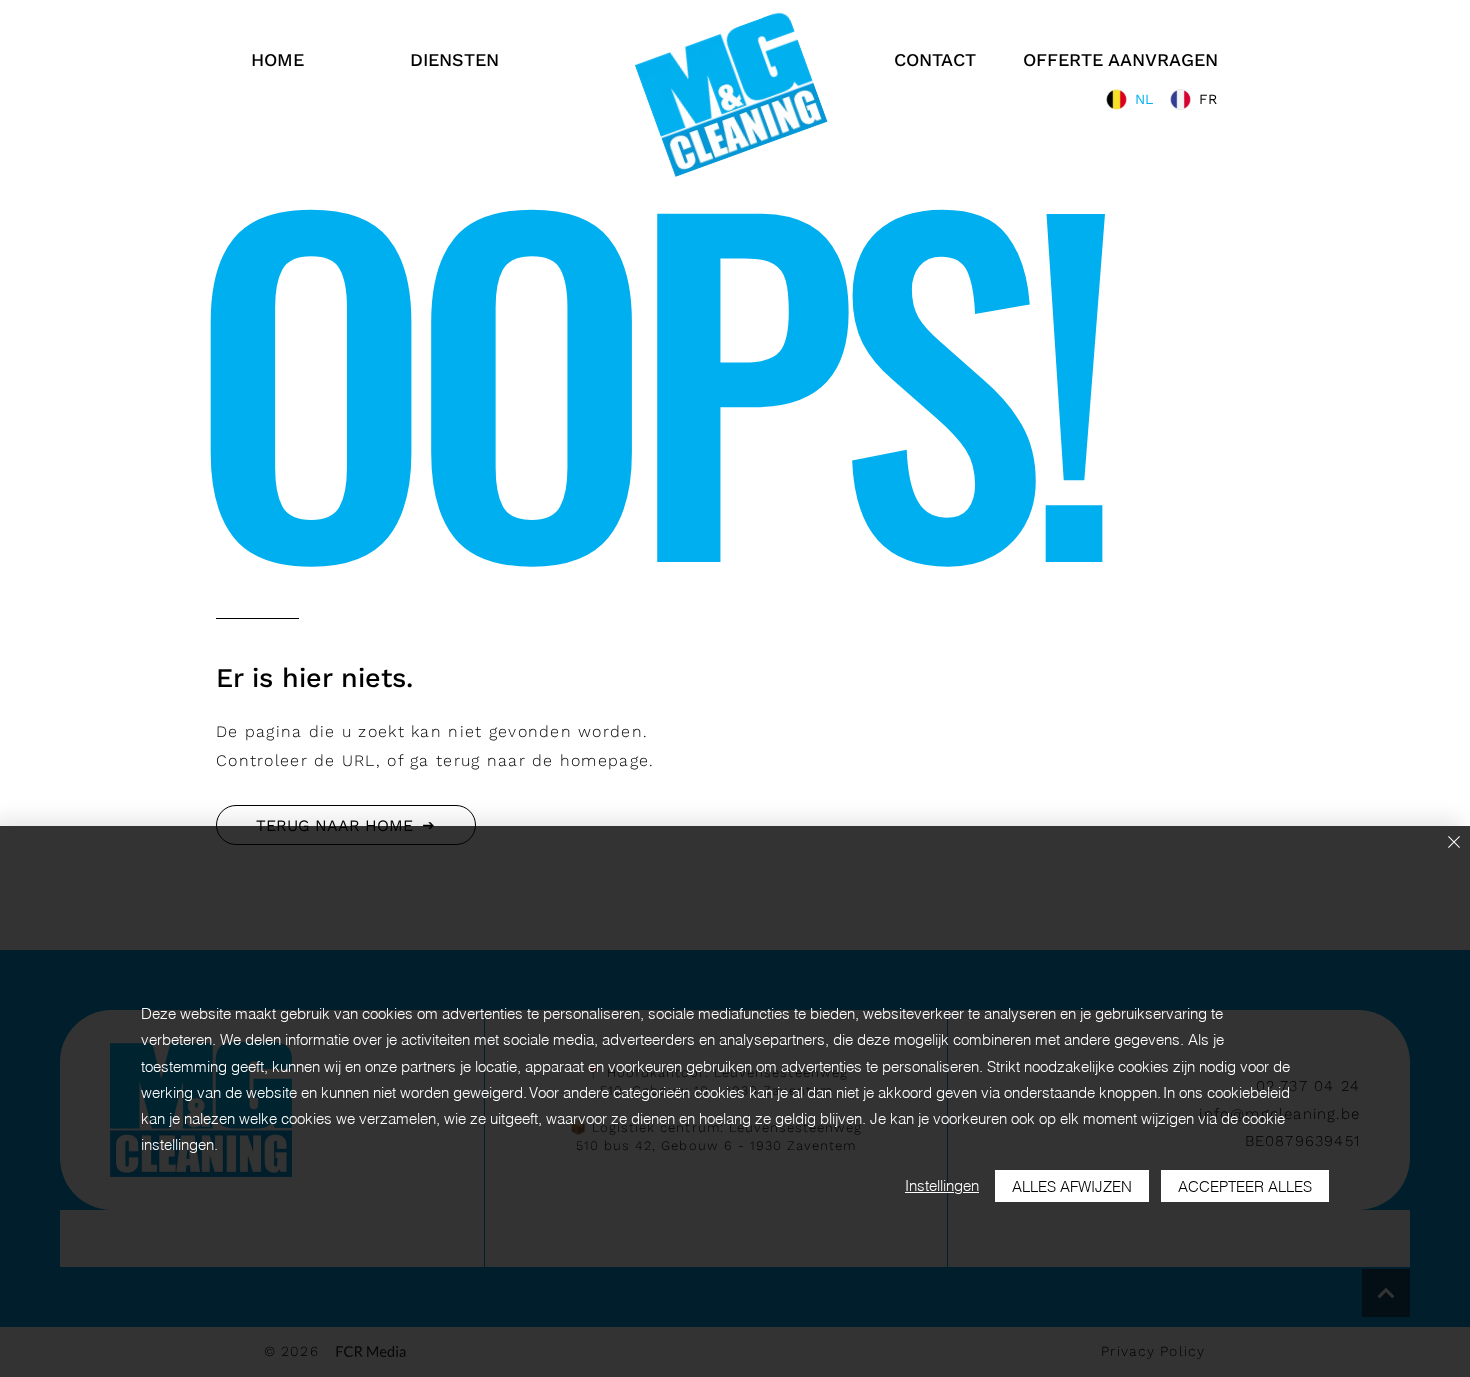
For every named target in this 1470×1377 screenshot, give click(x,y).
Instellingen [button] (942, 1185)
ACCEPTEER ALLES (1245, 1186)
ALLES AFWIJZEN (1072, 1186)
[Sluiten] (1454, 843)
